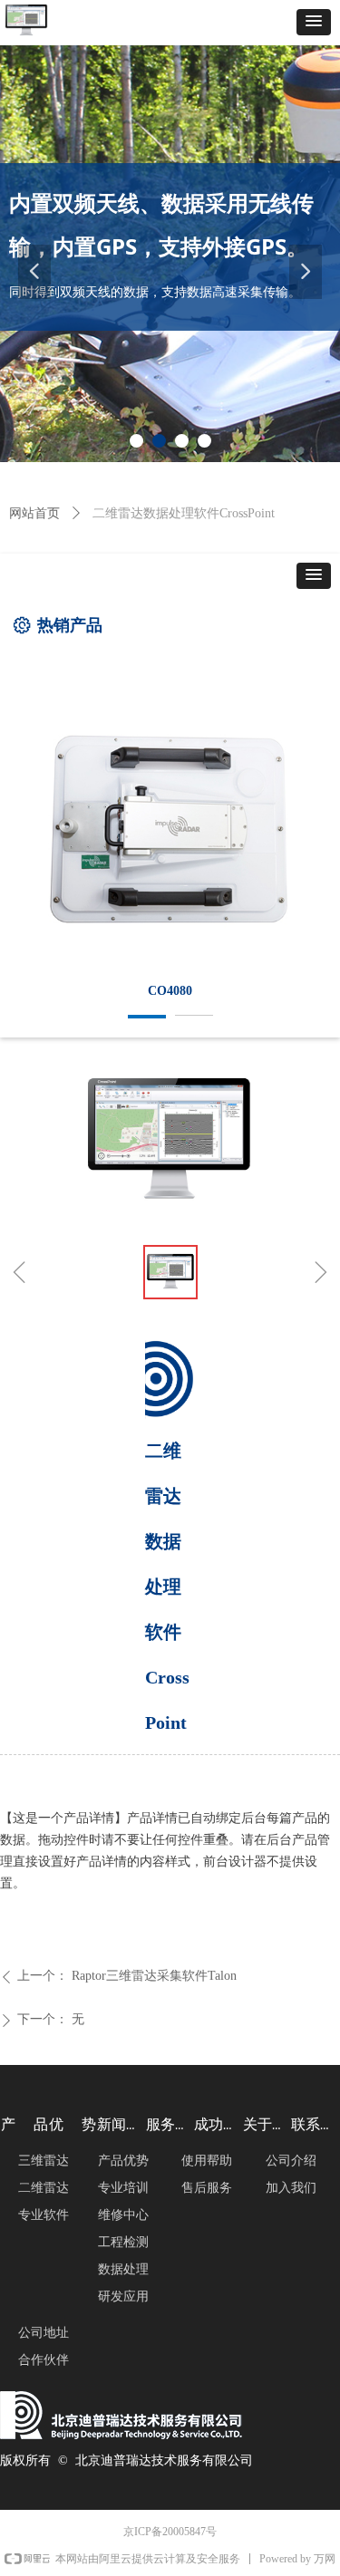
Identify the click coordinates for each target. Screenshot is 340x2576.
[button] (314, 22)
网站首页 (34, 513)
